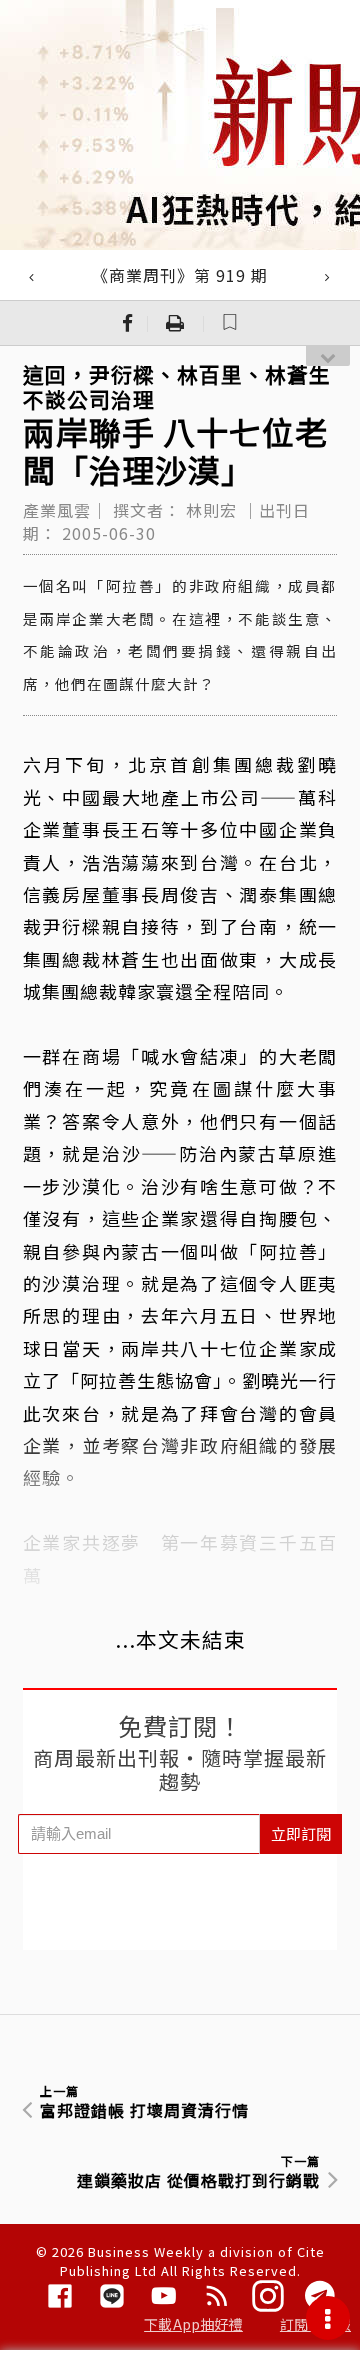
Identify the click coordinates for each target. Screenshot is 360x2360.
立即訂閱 (301, 1833)
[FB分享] (128, 323)
